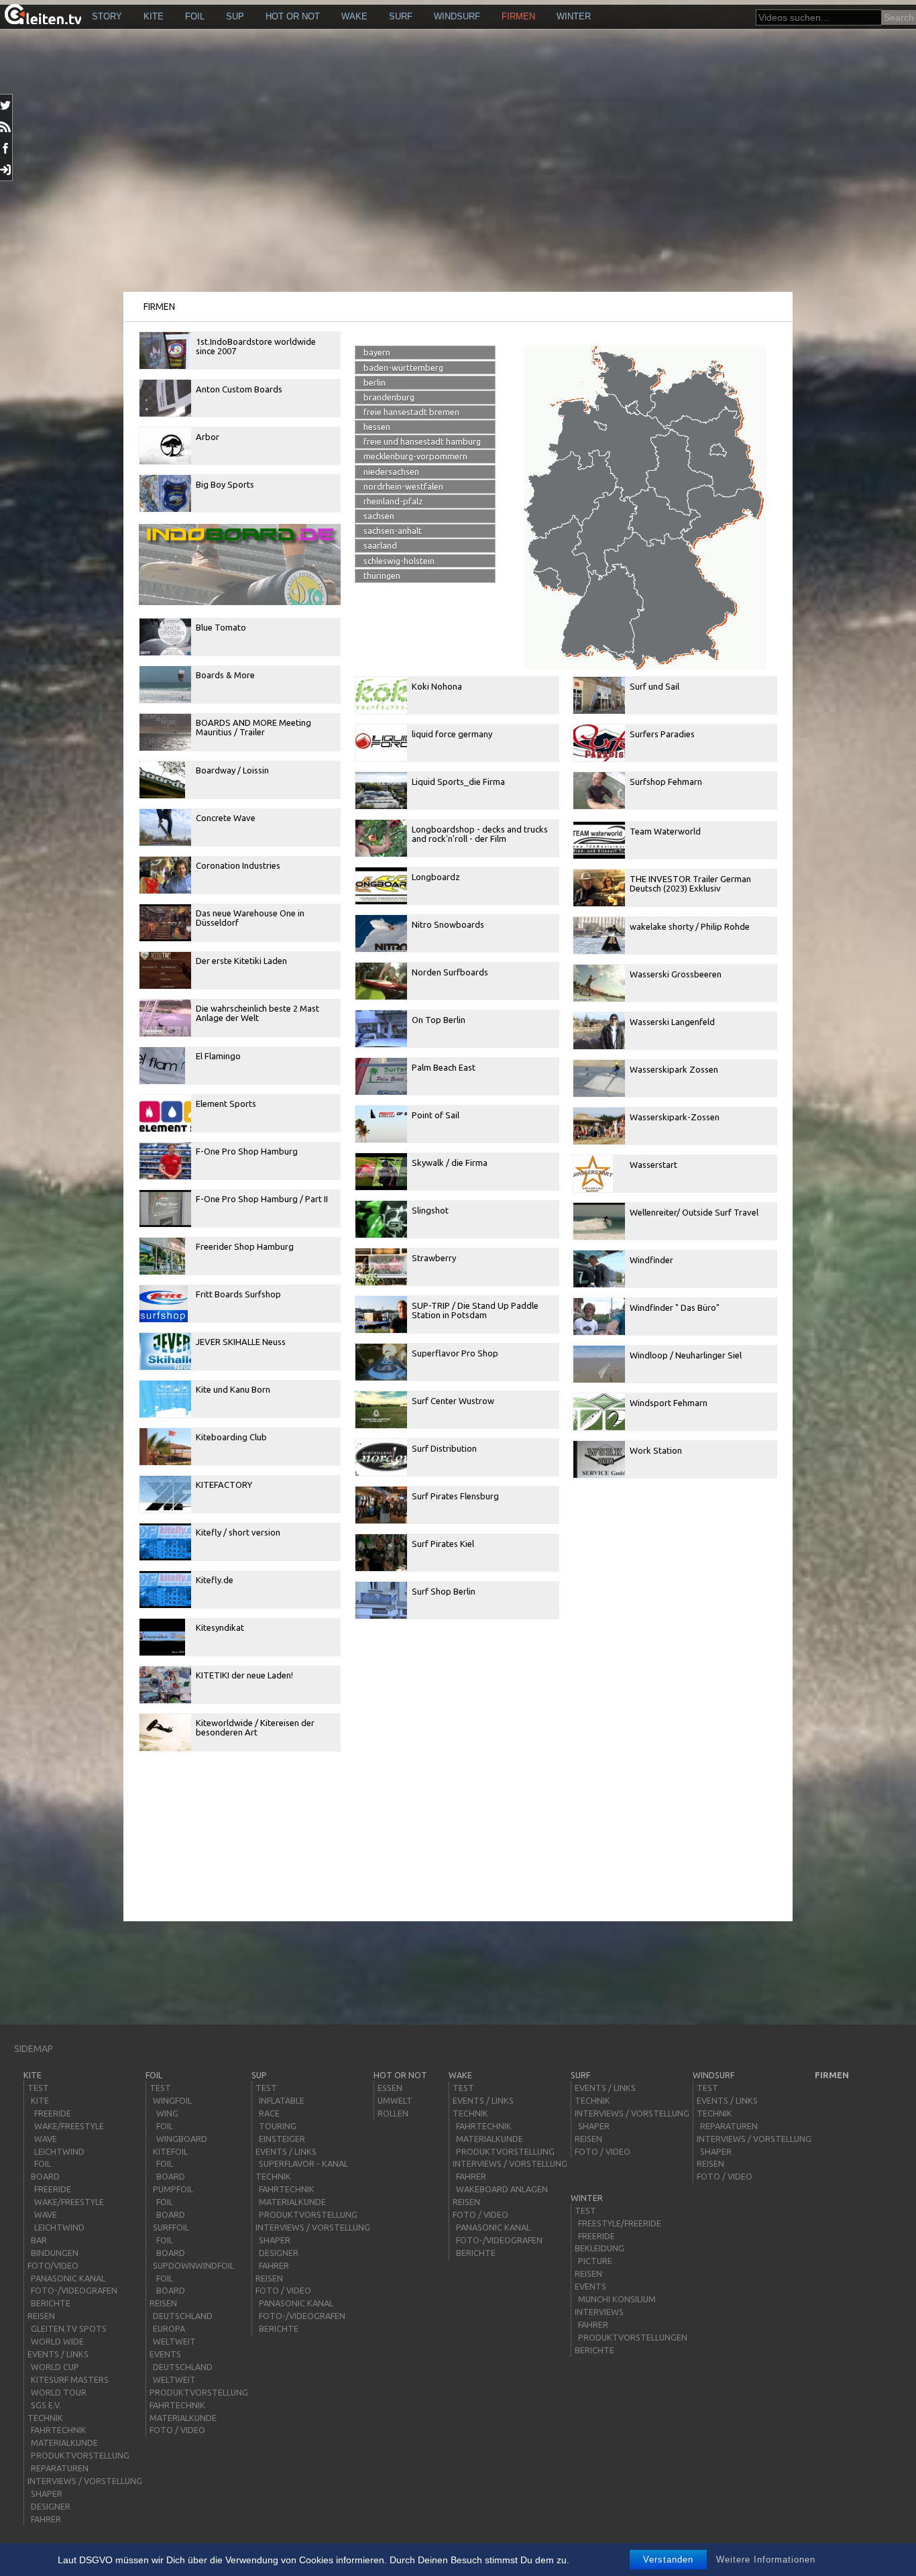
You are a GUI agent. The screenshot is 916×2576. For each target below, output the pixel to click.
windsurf (457, 16)
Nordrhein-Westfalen (403, 486)
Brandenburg (389, 397)
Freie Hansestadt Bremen (411, 412)
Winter (574, 16)
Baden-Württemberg (403, 368)
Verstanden (668, 2560)
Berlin (375, 382)
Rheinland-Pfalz (393, 501)
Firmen (518, 16)
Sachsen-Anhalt (393, 531)
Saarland (380, 545)
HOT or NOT (293, 16)
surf (401, 16)
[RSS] (6, 127)
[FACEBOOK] (6, 148)
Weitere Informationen (766, 2560)
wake (354, 16)
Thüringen (382, 576)
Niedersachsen (391, 472)
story (107, 16)
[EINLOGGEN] (6, 170)
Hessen (377, 427)
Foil (195, 16)
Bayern (377, 352)
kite (154, 16)
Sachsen (379, 516)
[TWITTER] (6, 105)
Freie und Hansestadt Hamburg (422, 441)
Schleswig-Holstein (399, 561)
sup (235, 16)
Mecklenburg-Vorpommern (415, 456)
